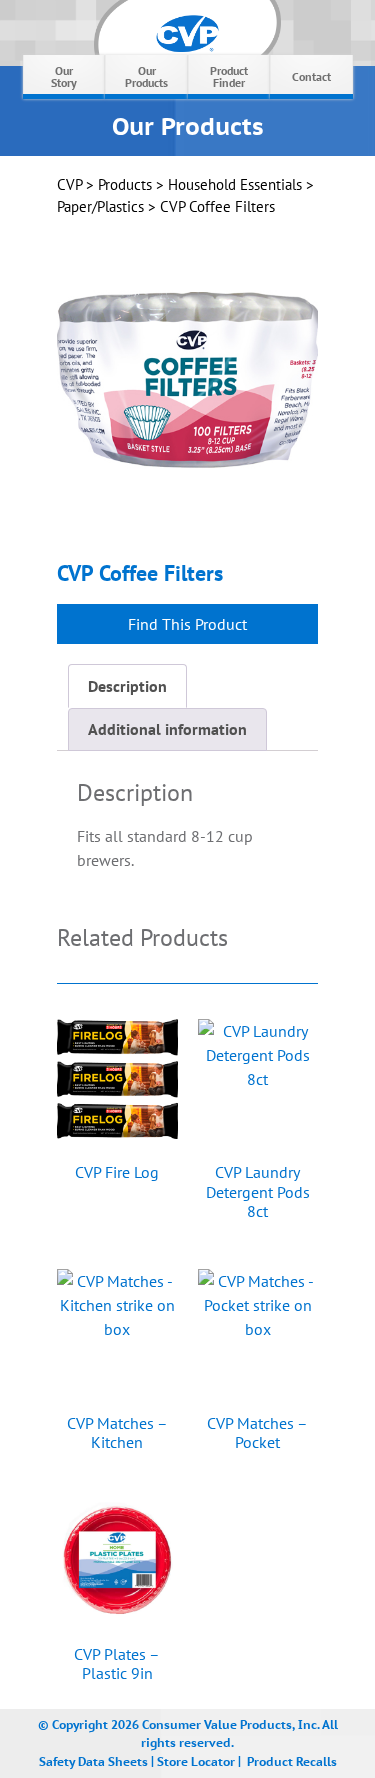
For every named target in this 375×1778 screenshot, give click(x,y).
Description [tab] (127, 686)
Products (125, 184)
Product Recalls (292, 1760)
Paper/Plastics (100, 206)
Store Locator (196, 1760)
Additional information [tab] (167, 729)
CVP (69, 184)
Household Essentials (235, 184)
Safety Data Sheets (93, 1760)
